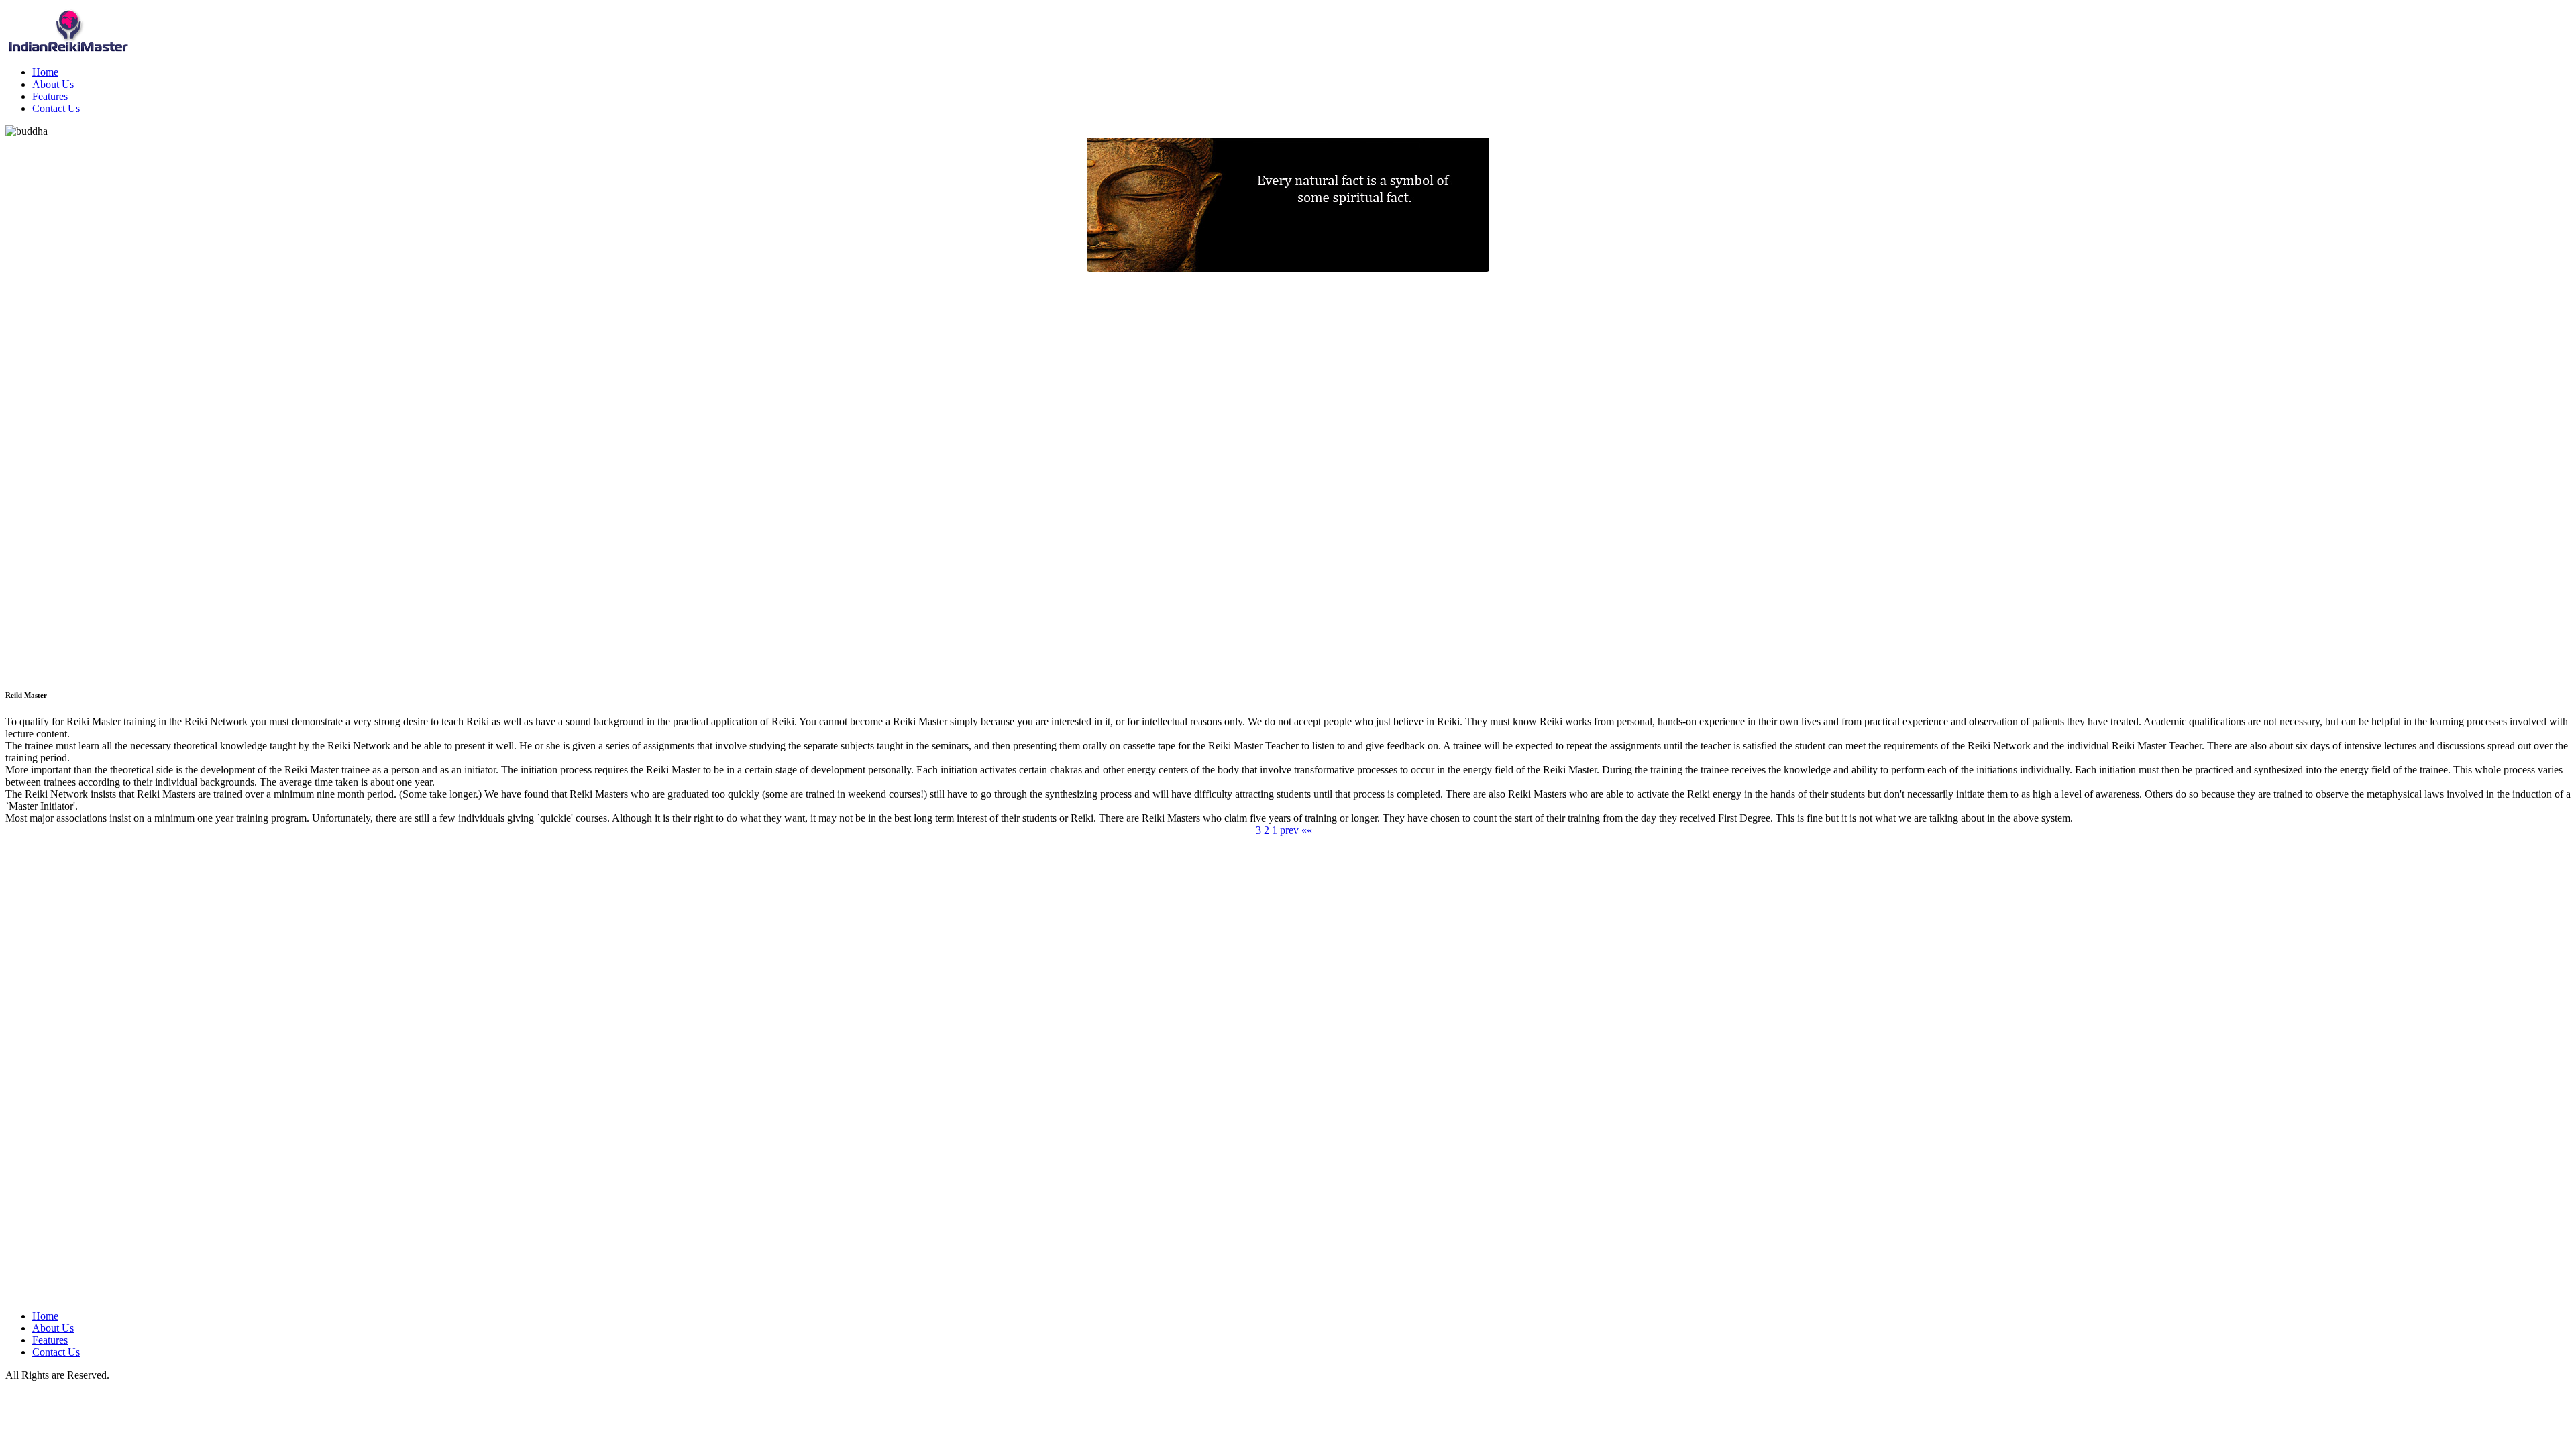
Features (50, 96)
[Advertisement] (59, 473)
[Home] (69, 52)
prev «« (1300, 830)
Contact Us (56, 108)
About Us (53, 84)
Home (45, 72)
